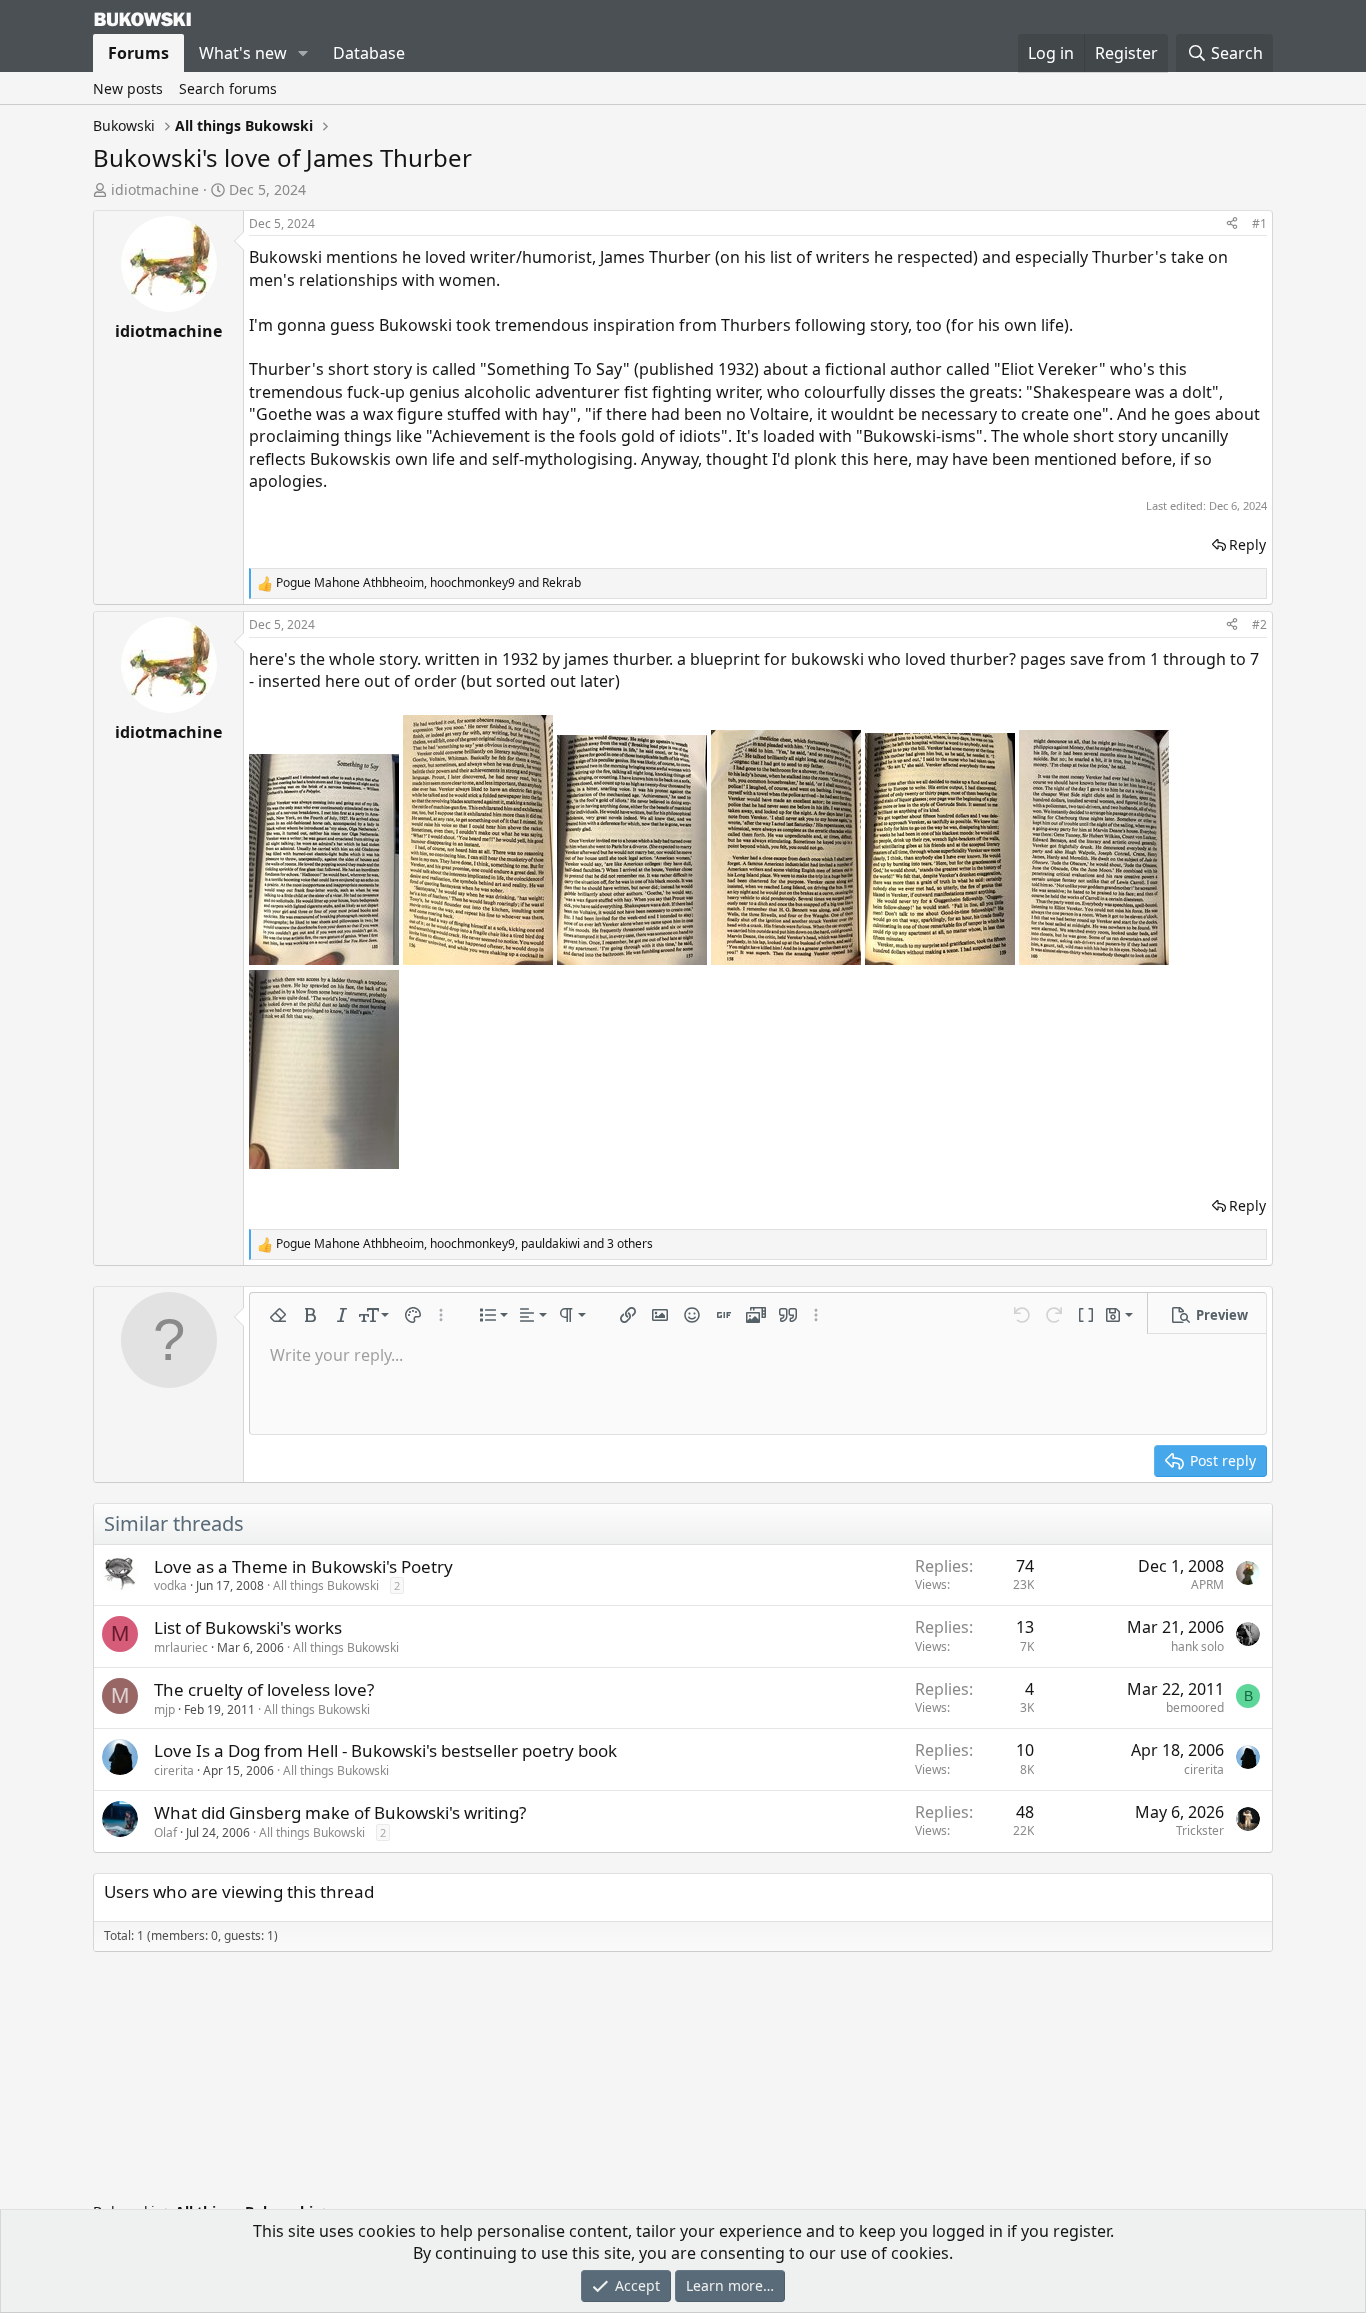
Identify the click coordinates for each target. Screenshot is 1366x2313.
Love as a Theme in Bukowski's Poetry (303, 1566)
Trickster (1200, 1830)
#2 (1259, 624)
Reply (1247, 544)
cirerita (174, 1770)
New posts (128, 88)
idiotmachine (155, 189)
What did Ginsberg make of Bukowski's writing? (340, 1812)
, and (428, 583)
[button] (303, 53)
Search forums (228, 88)
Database (369, 53)
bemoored (1195, 1707)
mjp (164, 1709)
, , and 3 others (464, 1244)
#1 (1259, 223)
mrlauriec (181, 1647)
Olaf (165, 1832)
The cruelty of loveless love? (264, 1689)
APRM (1207, 1584)
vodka (170, 1585)
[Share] (1232, 224)
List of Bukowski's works (248, 1627)
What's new (243, 53)
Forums (138, 53)
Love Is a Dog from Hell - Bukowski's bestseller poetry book (385, 1750)
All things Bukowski (326, 1585)
